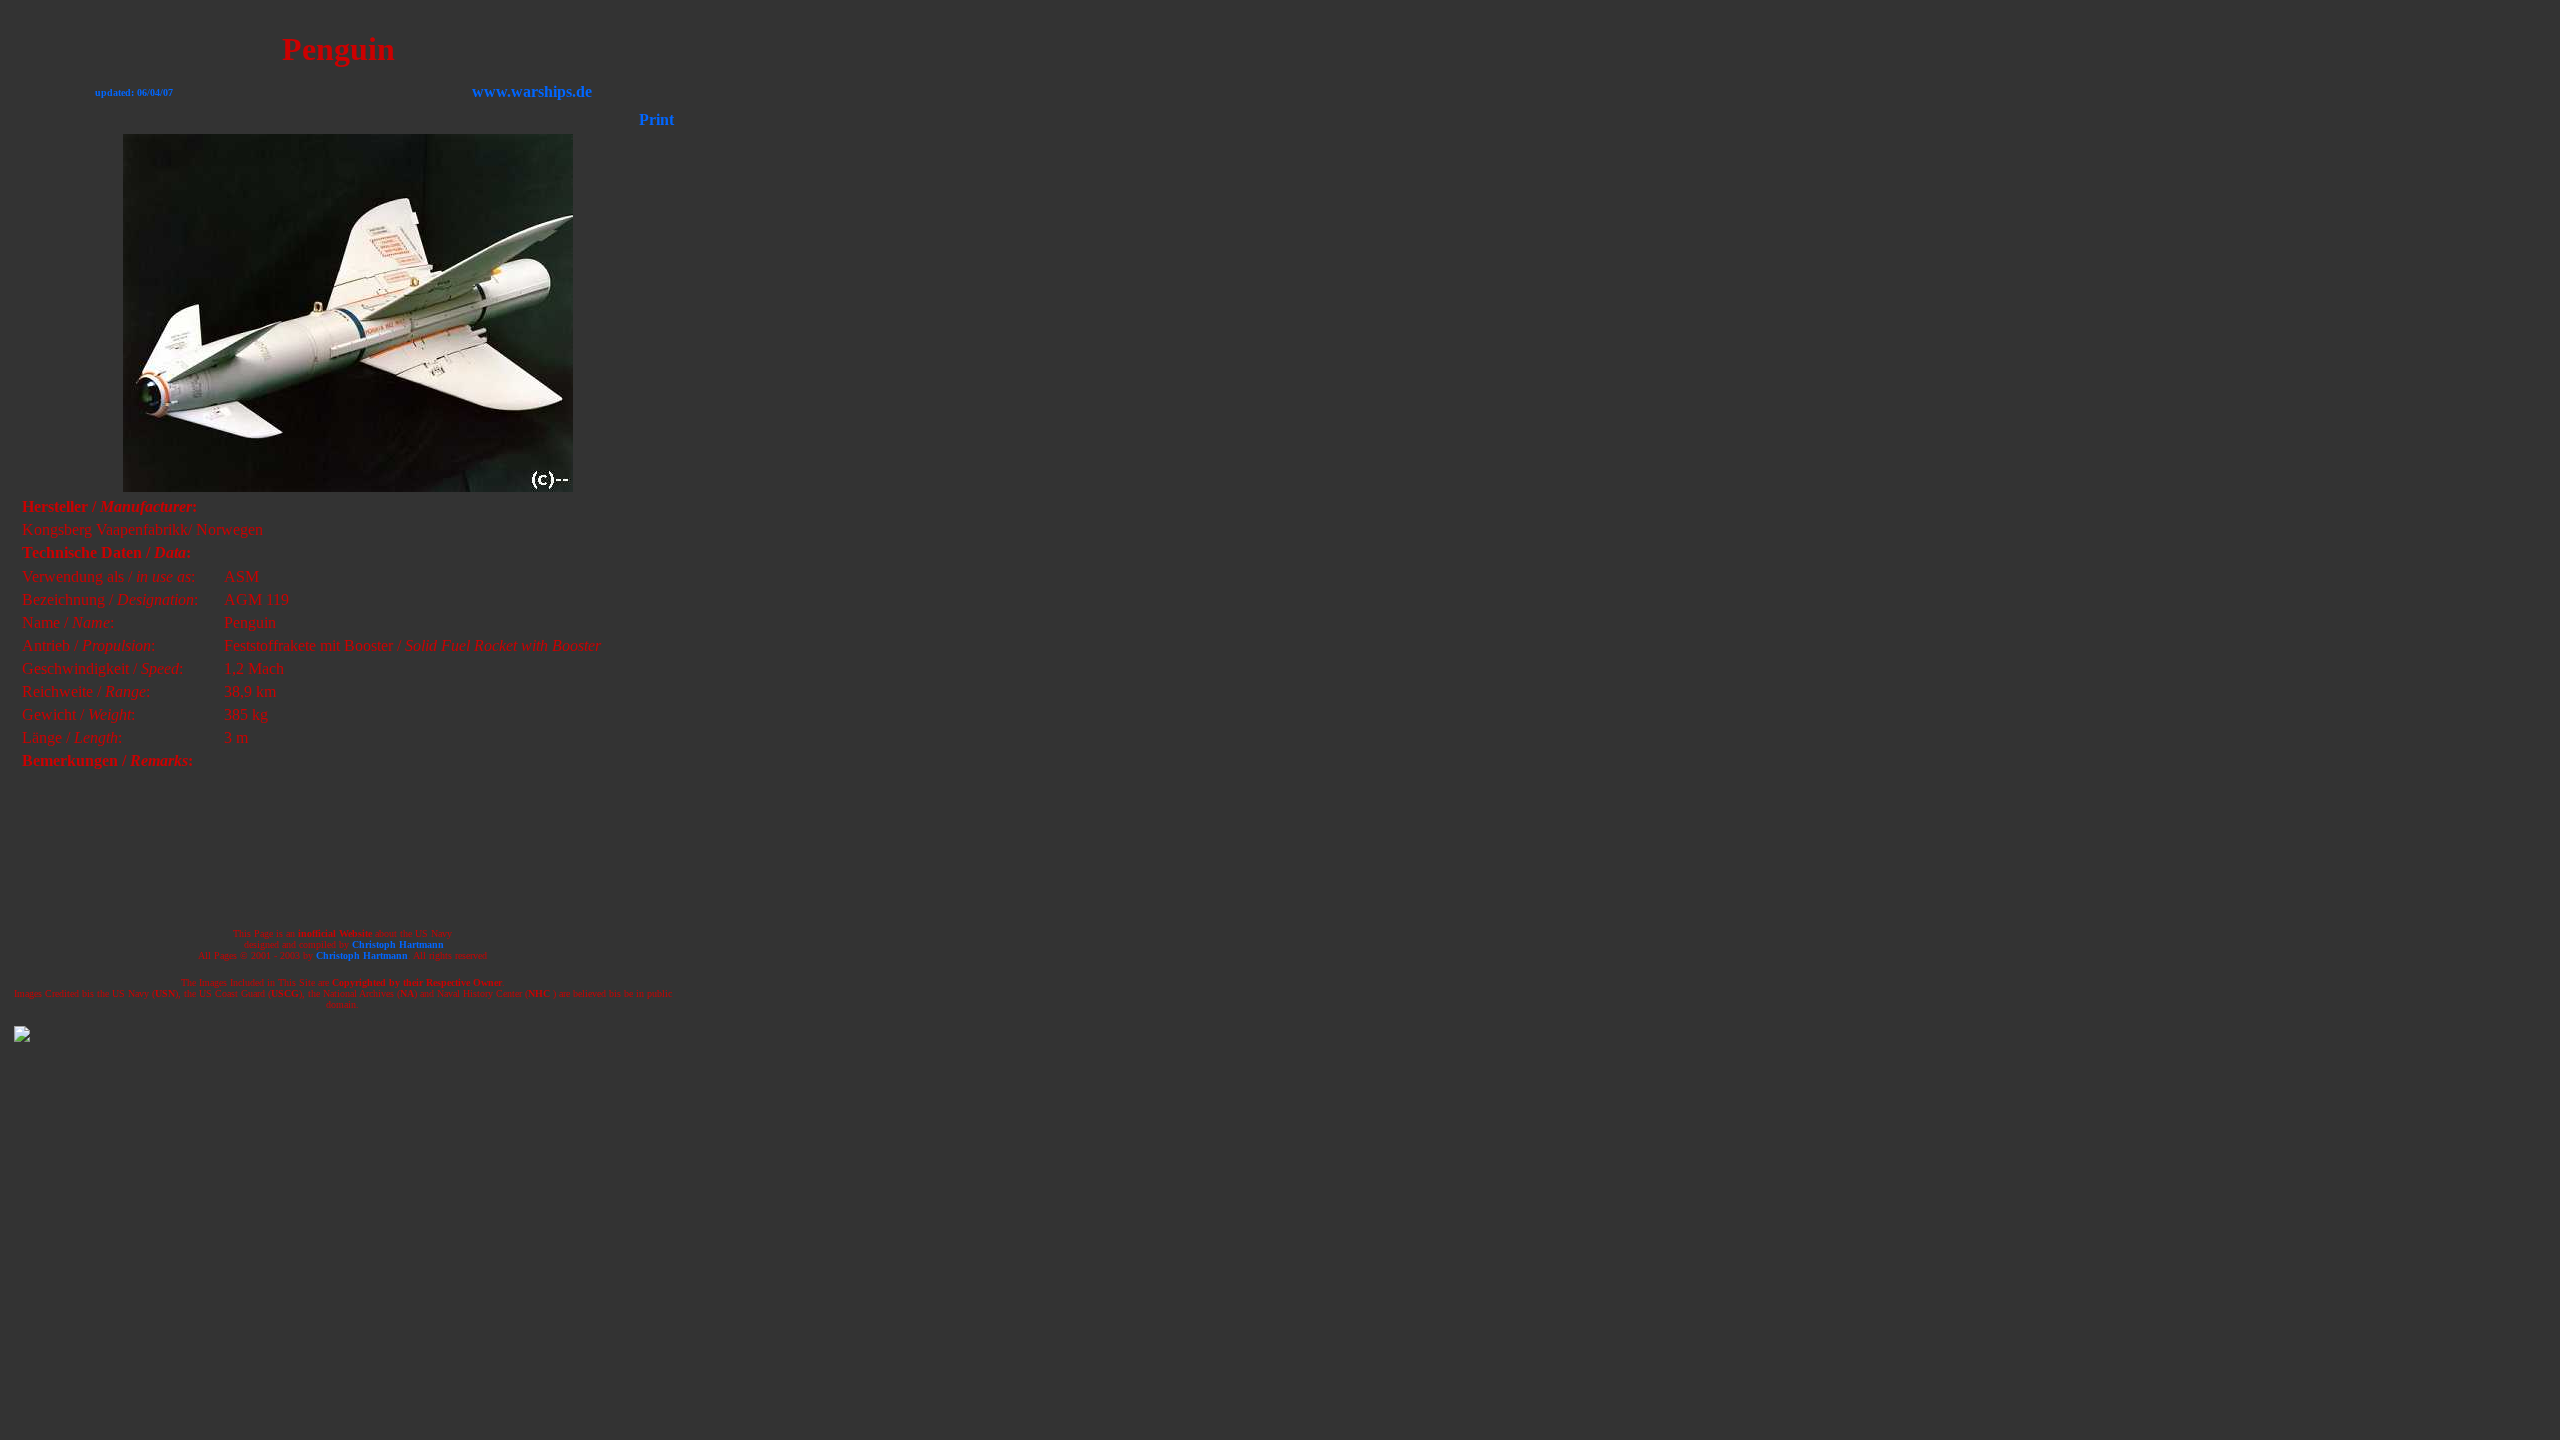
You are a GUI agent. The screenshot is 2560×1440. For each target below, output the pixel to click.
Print (656, 119)
